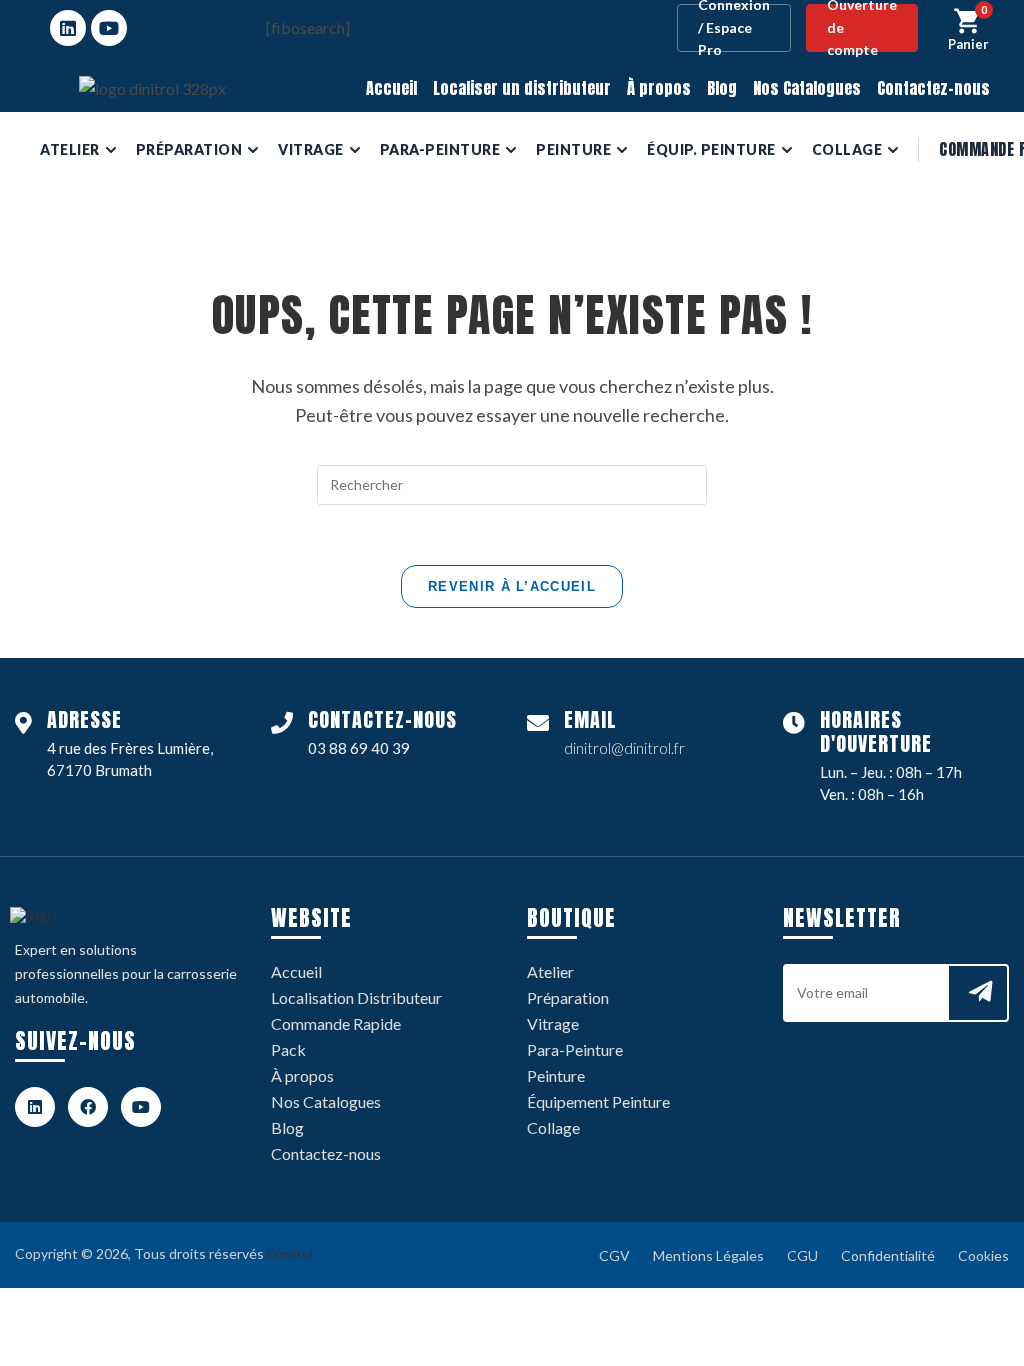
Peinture (556, 1075)
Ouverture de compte (862, 28)
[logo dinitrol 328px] (152, 89)
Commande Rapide (336, 1023)
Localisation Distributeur (356, 997)
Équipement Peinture (598, 1101)
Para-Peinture (575, 1049)
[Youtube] (109, 28)
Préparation (568, 997)
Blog (722, 88)
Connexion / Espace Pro (734, 28)
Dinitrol (290, 1253)
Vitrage (553, 1023)
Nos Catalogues (807, 88)
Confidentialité (888, 1255)
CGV (614, 1255)
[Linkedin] (68, 28)
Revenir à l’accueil (512, 586)
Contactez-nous (933, 88)
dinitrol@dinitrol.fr (624, 748)
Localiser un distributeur (522, 88)
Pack (288, 1049)
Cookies (983, 1255)
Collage (553, 1127)
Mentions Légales (708, 1255)
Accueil (391, 88)
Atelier (550, 971)
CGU (802, 1255)
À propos (659, 88)
